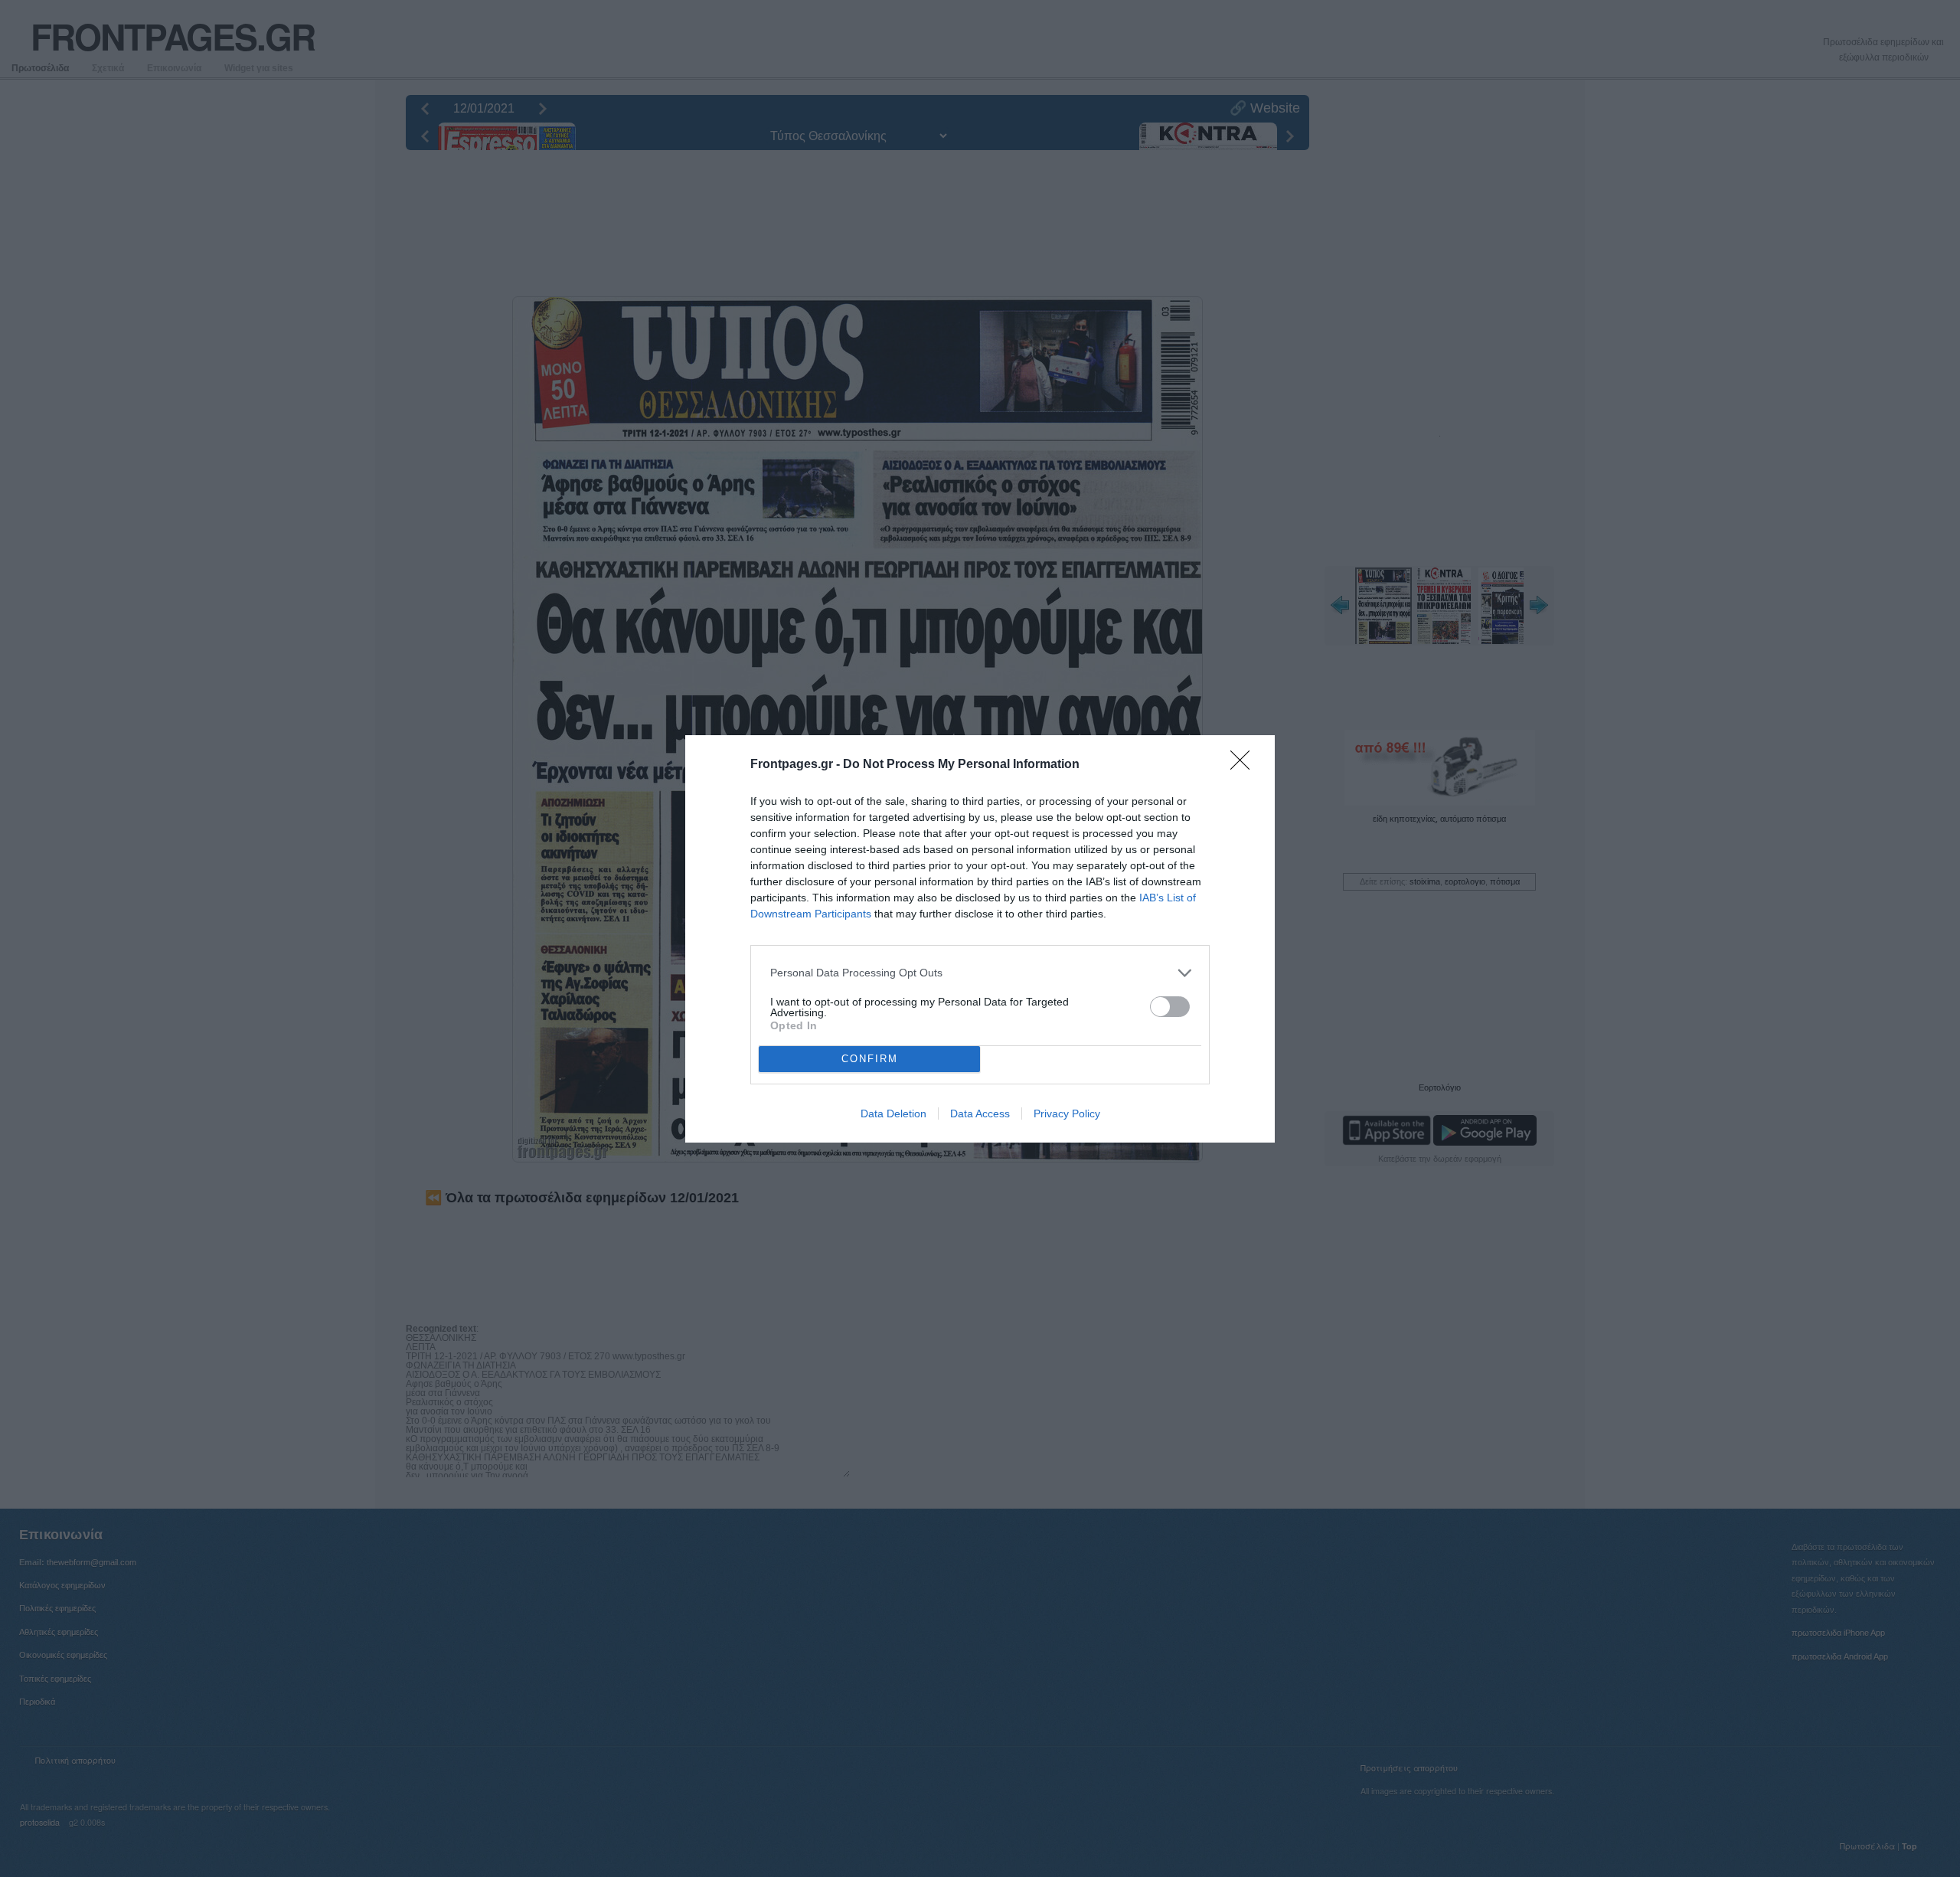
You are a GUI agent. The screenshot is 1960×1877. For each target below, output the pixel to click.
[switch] (1170, 1007)
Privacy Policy (1067, 1113)
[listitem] (980, 973)
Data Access (980, 1113)
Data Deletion (893, 1113)
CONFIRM (870, 1059)
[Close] (1245, 765)
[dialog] (980, 939)
